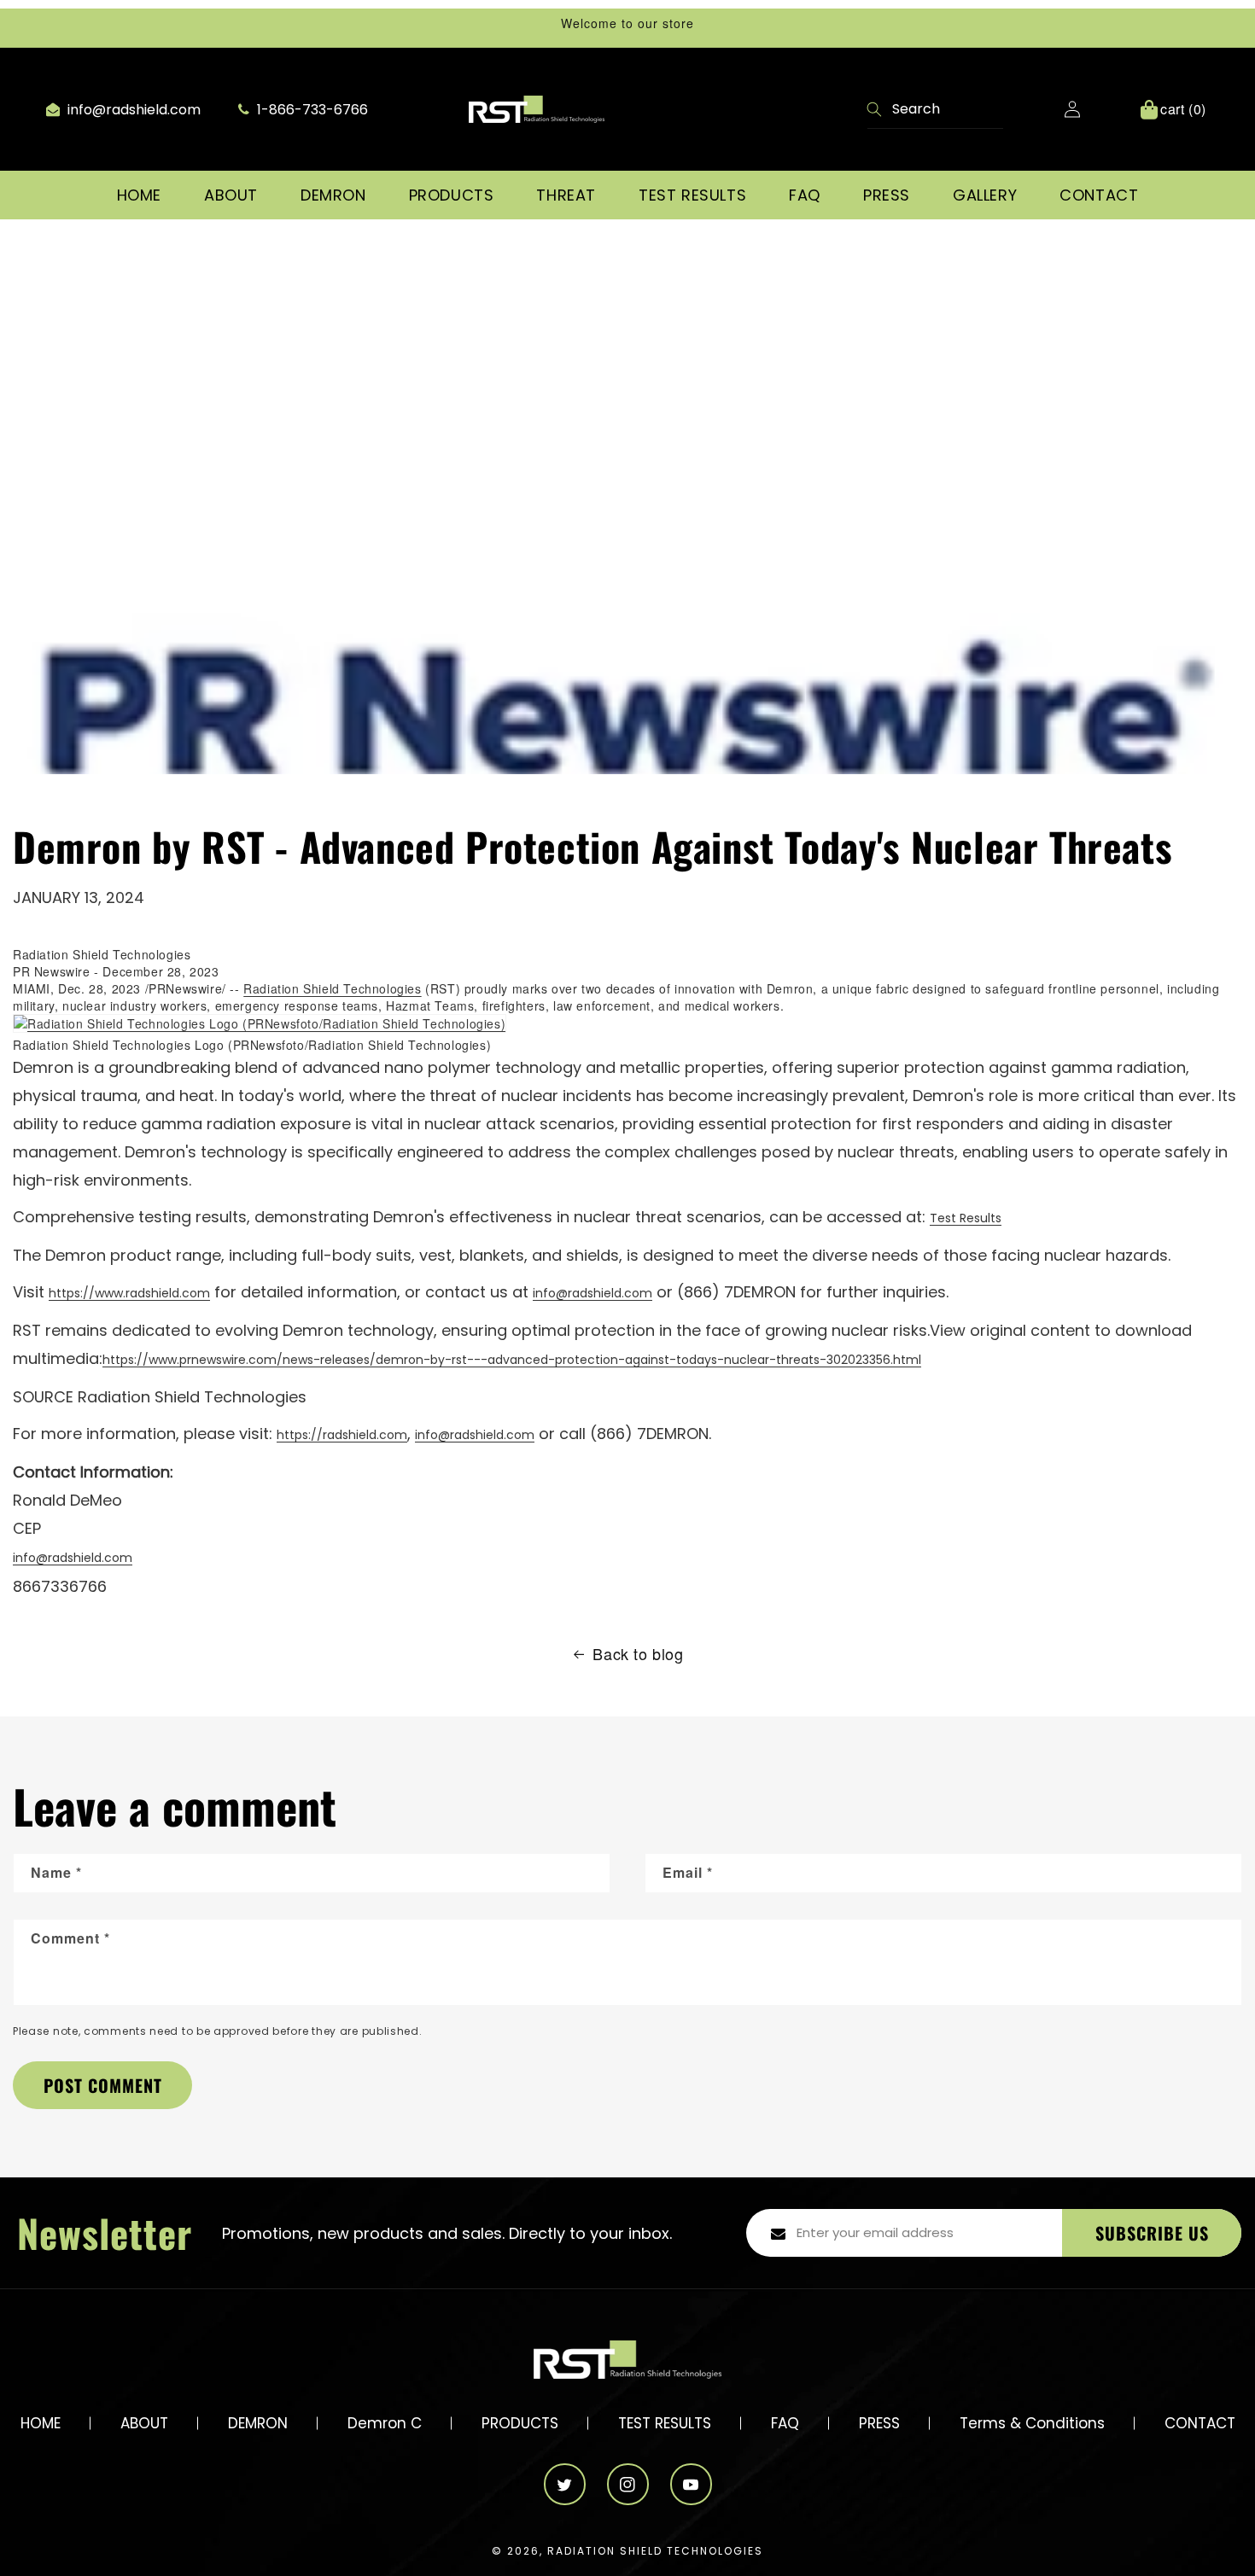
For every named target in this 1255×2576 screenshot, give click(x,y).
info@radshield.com (132, 110)
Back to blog (638, 1654)
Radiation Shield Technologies (332, 988)
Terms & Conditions (1032, 2423)
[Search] (875, 111)
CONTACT (1200, 2423)
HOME (41, 2423)
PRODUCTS (520, 2423)
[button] (231, 195)
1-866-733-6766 (311, 110)
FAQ (785, 2423)
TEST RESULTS (665, 2423)
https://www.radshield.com (129, 1293)
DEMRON (258, 2423)
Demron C (385, 2423)
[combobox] (935, 110)
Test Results (966, 1218)
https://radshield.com (342, 1435)
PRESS (879, 2423)
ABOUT (144, 2423)
